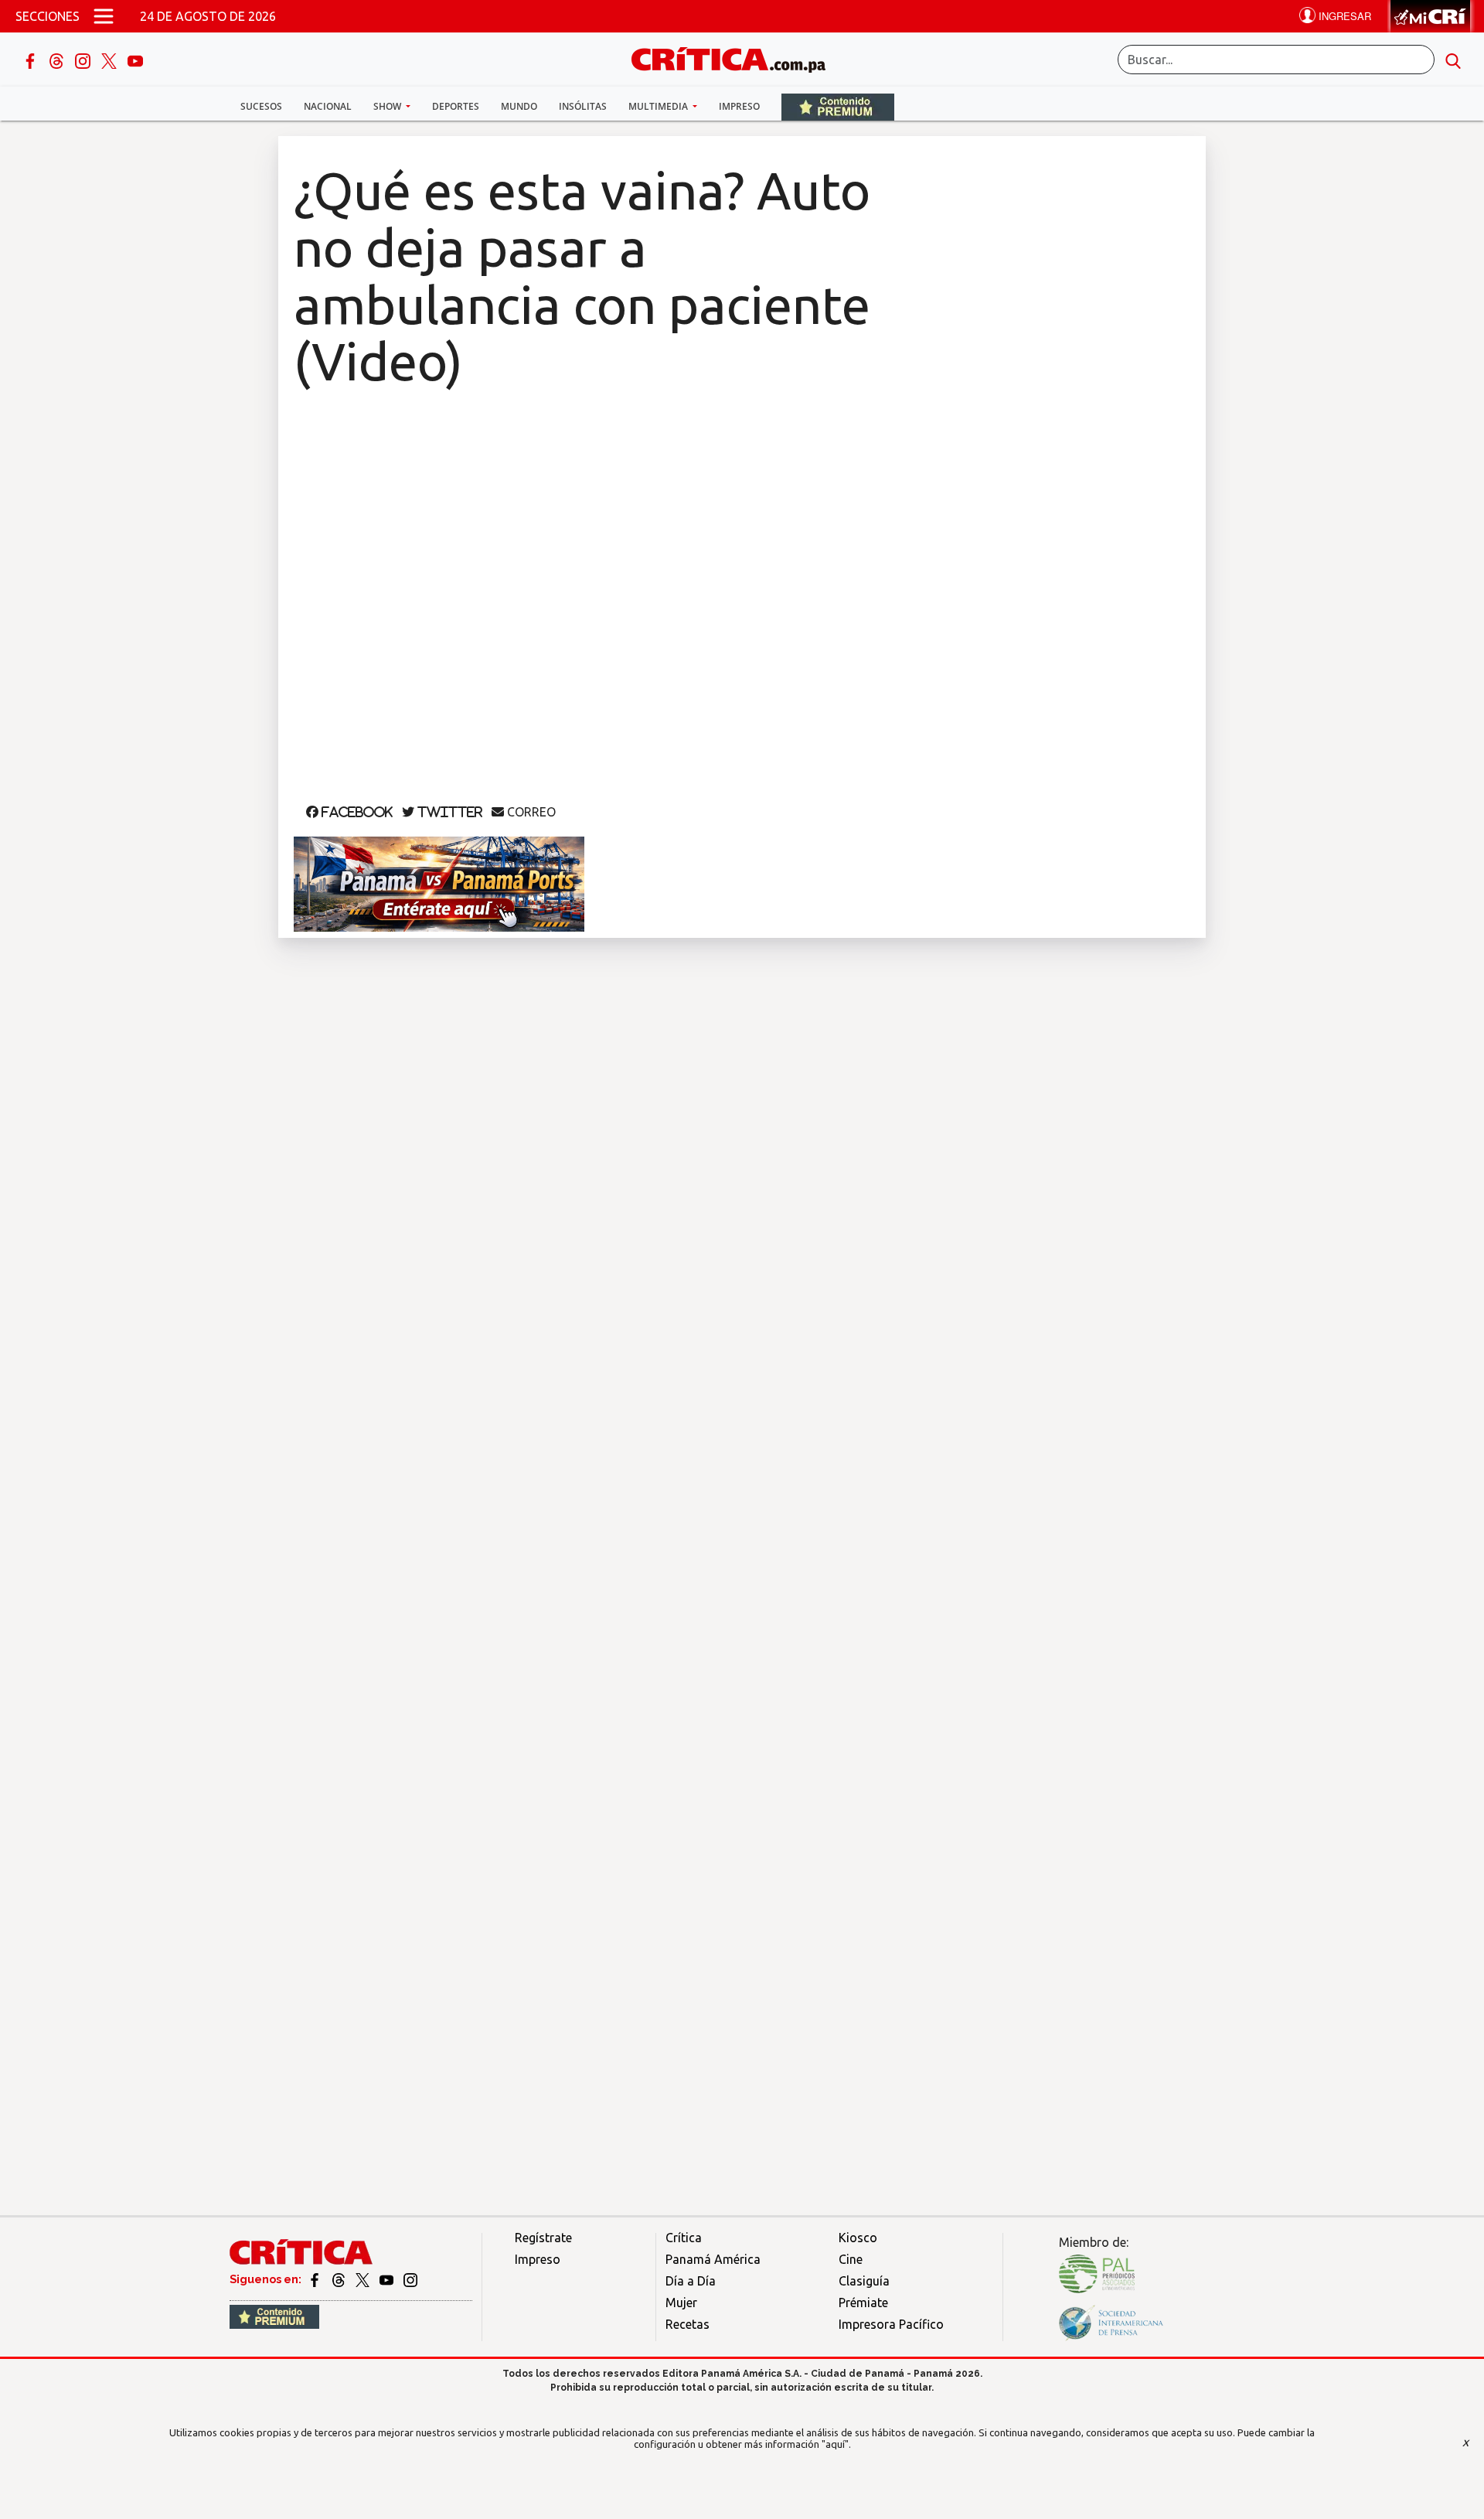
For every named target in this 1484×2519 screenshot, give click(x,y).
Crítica (684, 2238)
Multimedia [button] (659, 106)
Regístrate (543, 2238)
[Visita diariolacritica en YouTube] (388, 2279)
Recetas (688, 2324)
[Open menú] (104, 16)
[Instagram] (84, 60)
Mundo (519, 106)
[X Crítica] (111, 60)
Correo (530, 812)
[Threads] (58, 60)
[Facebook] (32, 60)
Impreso (739, 106)
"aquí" (835, 2444)
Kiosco (858, 2238)
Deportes (456, 106)
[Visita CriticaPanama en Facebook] (316, 2279)
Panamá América (713, 2259)
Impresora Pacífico (891, 2324)
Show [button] (388, 106)
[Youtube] (135, 60)
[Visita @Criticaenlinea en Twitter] (340, 2279)
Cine (851, 2259)
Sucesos (261, 106)
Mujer (681, 2303)
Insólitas (583, 106)
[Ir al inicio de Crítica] (736, 58)
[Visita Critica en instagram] (410, 2279)
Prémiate (863, 2303)
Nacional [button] (328, 106)
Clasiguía (864, 2281)
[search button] (1453, 60)
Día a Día (691, 2281)
